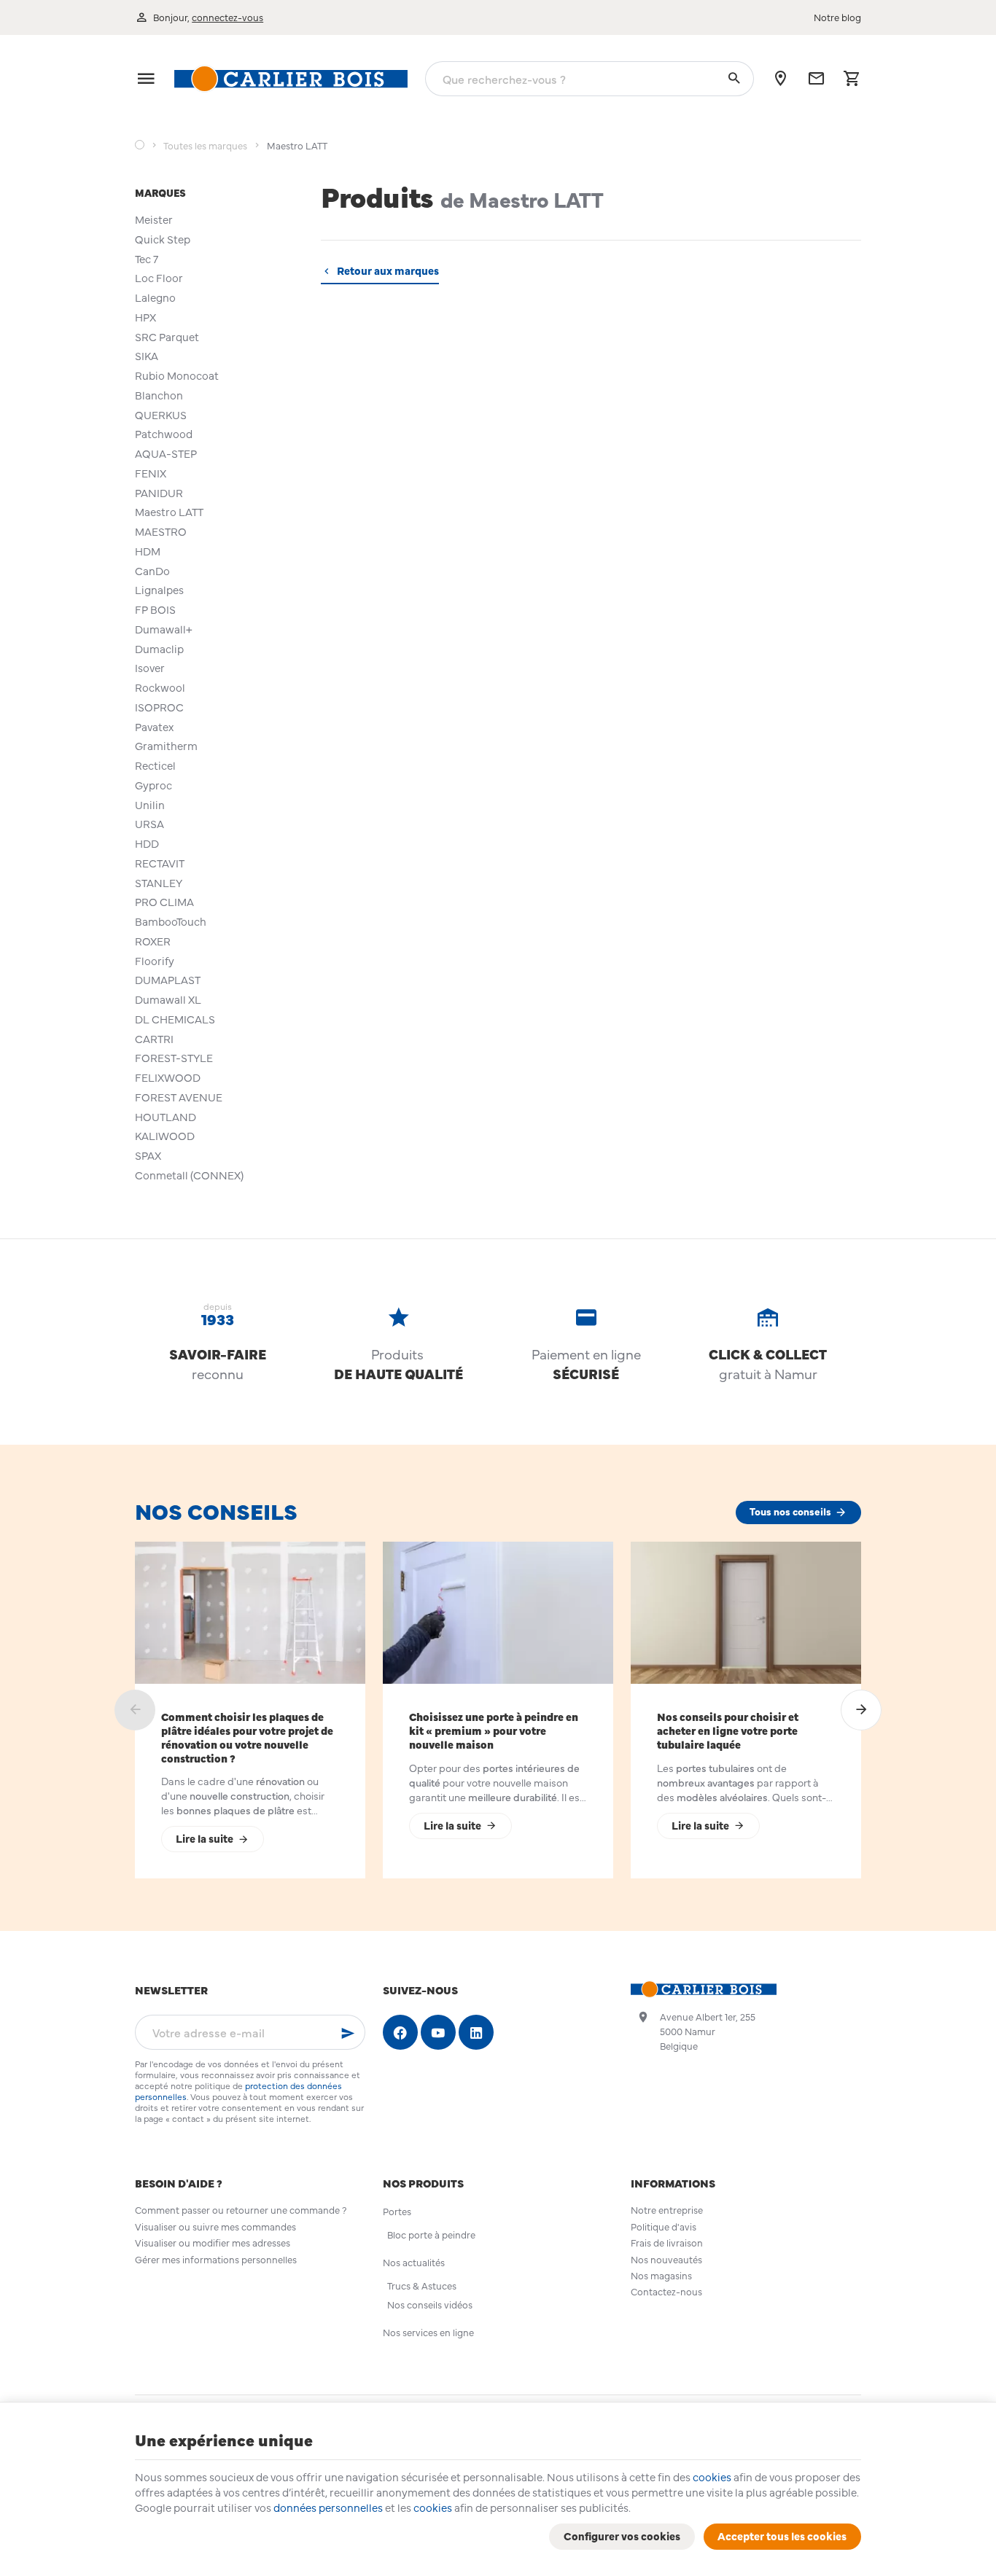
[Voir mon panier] (852, 79)
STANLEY (159, 882)
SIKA (147, 355)
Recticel (155, 765)
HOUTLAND (166, 1116)
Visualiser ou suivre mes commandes (215, 2226)
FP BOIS (155, 609)
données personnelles (328, 2507)
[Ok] (348, 2032)
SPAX (148, 1155)
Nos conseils (216, 1510)
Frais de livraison (667, 2243)
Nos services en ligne (428, 2332)
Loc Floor (159, 277)
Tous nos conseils (790, 1511)
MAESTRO (161, 531)
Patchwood (164, 433)
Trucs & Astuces (422, 2286)
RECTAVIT (160, 863)
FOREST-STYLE (174, 1057)
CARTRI (154, 1038)
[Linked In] (476, 2032)
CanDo (152, 570)
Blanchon (159, 395)
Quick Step (163, 239)
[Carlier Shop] (291, 79)
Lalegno (155, 297)
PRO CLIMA (164, 901)
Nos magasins (661, 2275)
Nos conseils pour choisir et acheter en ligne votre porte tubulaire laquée (728, 1730)
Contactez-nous (666, 2291)
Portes (397, 2211)
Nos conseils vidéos (430, 2304)
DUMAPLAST (168, 979)
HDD (147, 843)
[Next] (861, 1710)
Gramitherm (166, 745)
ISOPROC (159, 707)
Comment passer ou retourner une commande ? (241, 2210)
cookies (712, 2477)
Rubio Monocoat (177, 375)
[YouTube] (438, 2032)
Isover (150, 667)
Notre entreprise (667, 2210)
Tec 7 (147, 258)
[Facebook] (400, 2032)
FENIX (151, 473)
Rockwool (160, 687)
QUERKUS (161, 414)
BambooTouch (171, 921)
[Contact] (816, 79)
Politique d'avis (664, 2226)
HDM (148, 551)
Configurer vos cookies (622, 2536)
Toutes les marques (205, 146)
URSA (149, 823)
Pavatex (154, 726)
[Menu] (146, 79)
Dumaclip (159, 648)
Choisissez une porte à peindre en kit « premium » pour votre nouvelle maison (494, 1730)
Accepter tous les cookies (782, 2536)
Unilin (150, 804)
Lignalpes (159, 589)
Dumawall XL (168, 999)
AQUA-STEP (166, 453)
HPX (145, 317)
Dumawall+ (164, 629)
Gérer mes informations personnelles (216, 2259)
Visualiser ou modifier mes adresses (213, 2243)
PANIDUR (159, 492)
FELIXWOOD (168, 1077)
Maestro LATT (169, 511)
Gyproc (153, 785)
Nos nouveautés (666, 2259)
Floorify (155, 960)
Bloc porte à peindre (431, 2235)
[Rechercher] (734, 79)
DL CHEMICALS (175, 1019)
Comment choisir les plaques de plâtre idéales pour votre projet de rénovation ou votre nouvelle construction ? (247, 1737)
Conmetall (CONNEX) (189, 1175)
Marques (160, 192)
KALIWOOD (165, 1135)
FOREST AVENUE (179, 1097)
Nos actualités (414, 2262)
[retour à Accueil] (140, 146)
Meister (154, 219)
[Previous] (135, 1710)
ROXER (153, 941)
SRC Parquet (167, 336)
